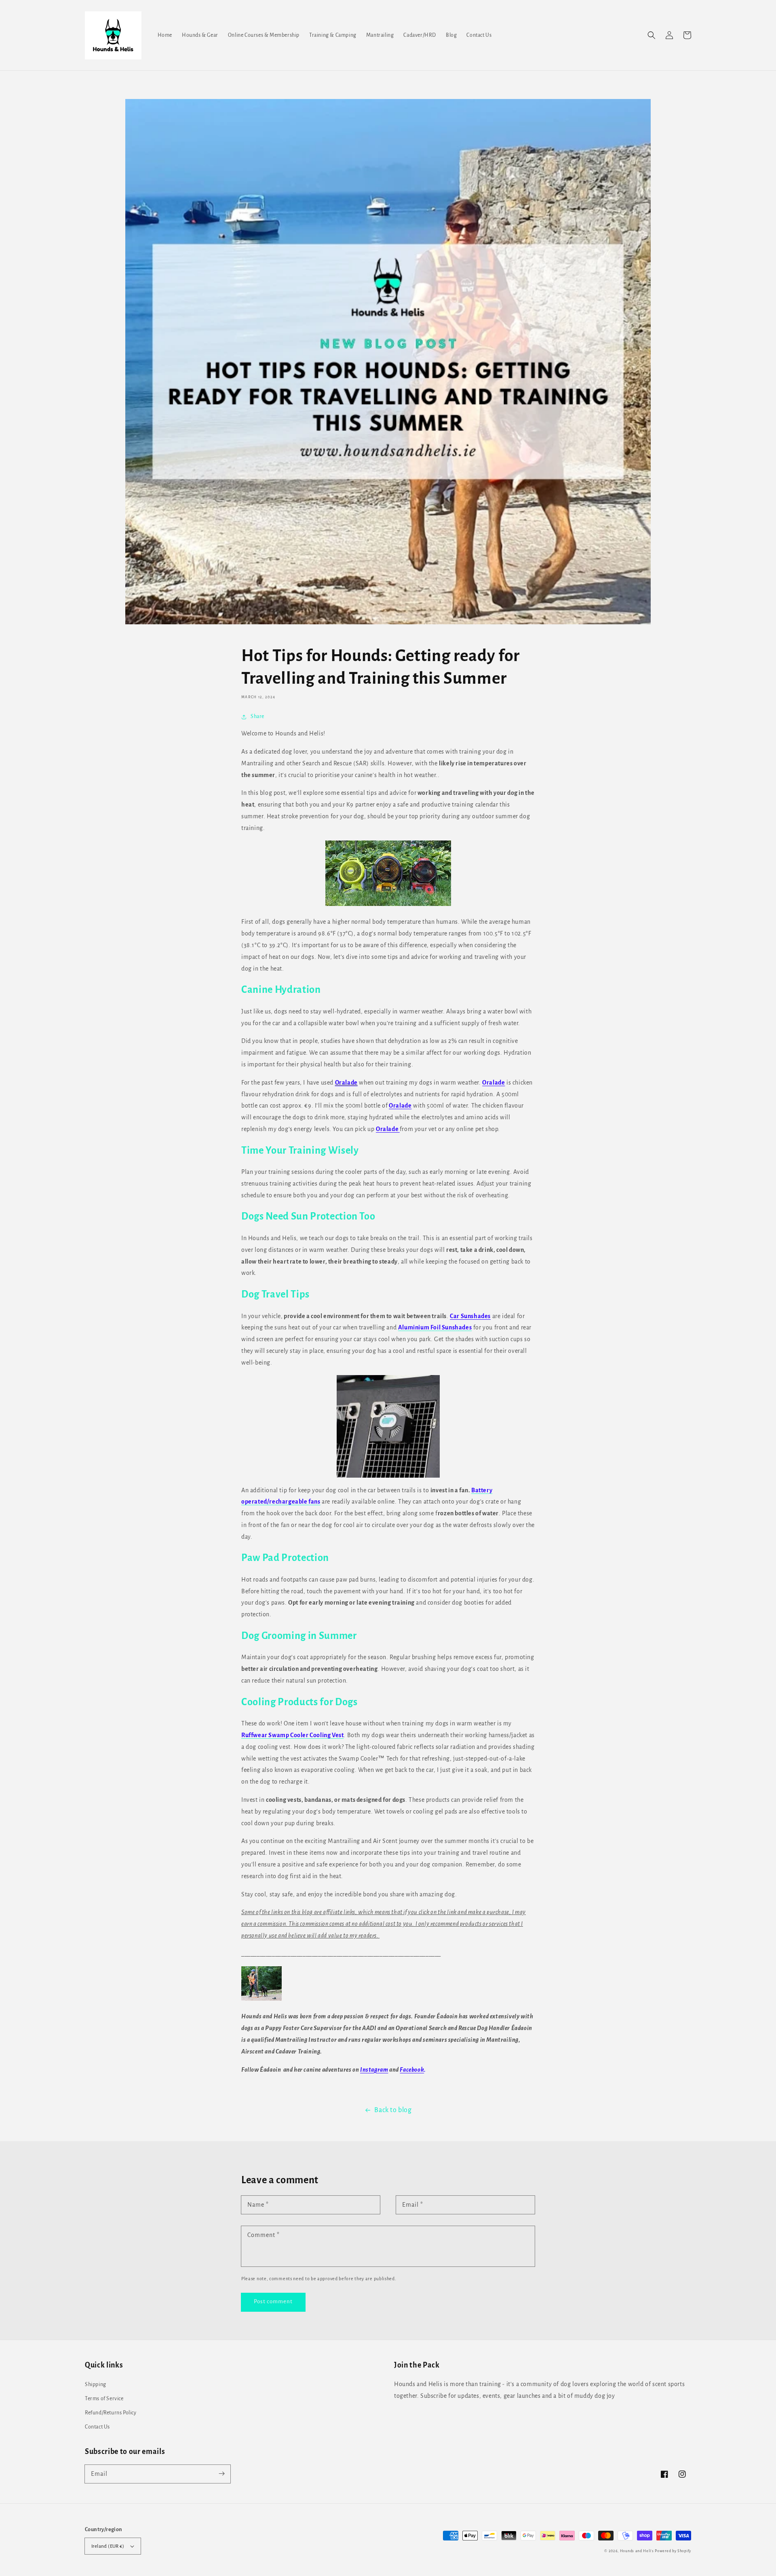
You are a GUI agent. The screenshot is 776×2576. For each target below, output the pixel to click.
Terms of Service (104, 2399)
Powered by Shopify (673, 2551)
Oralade (346, 1083)
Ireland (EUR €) (108, 2546)
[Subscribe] (221, 2474)
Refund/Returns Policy (111, 2413)
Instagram (374, 2070)
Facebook (412, 2070)
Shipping (96, 2384)
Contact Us (97, 2427)
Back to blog (393, 2110)
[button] (652, 35)
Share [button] (257, 716)
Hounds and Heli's (637, 2551)
